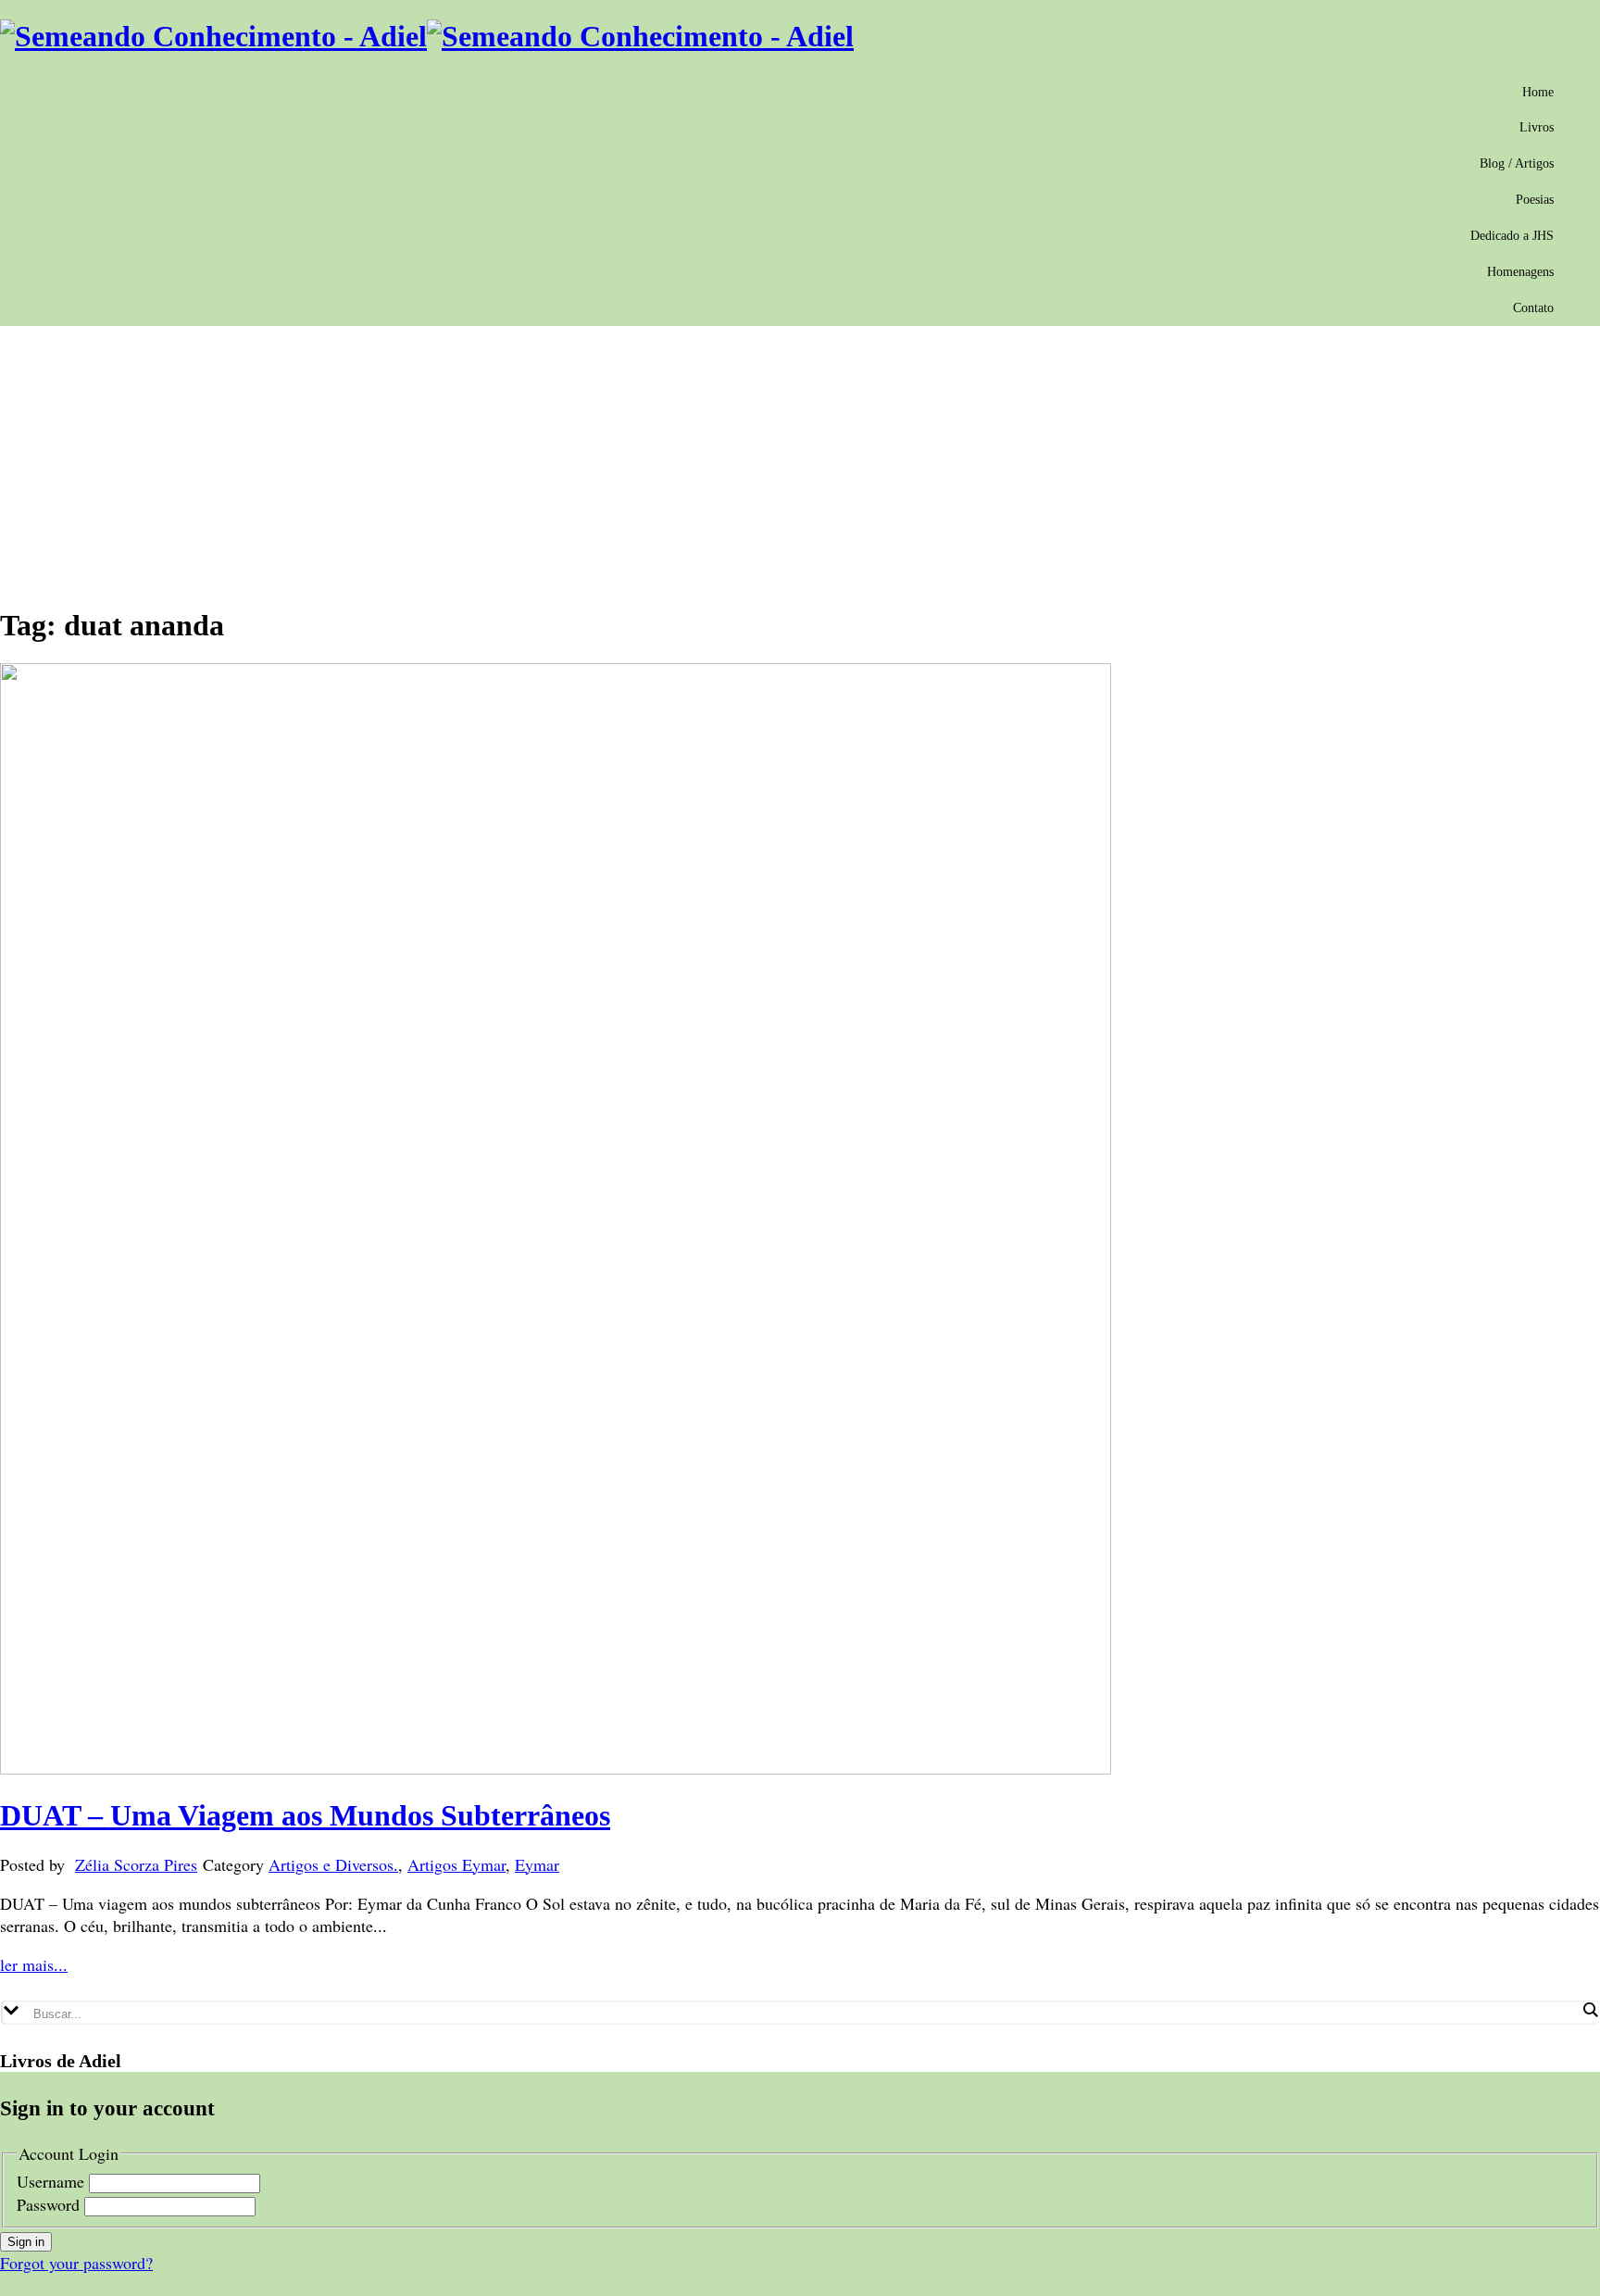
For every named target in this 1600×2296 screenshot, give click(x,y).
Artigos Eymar (456, 1864)
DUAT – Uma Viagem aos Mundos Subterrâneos (305, 1815)
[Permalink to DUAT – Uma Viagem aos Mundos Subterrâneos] (556, 1768)
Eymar (537, 1864)
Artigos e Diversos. (333, 1864)
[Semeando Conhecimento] (427, 36)
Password (48, 2204)
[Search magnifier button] (1590, 2010)
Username (50, 2181)
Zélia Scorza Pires (136, 1864)
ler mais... (34, 1964)
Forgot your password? (76, 2263)
